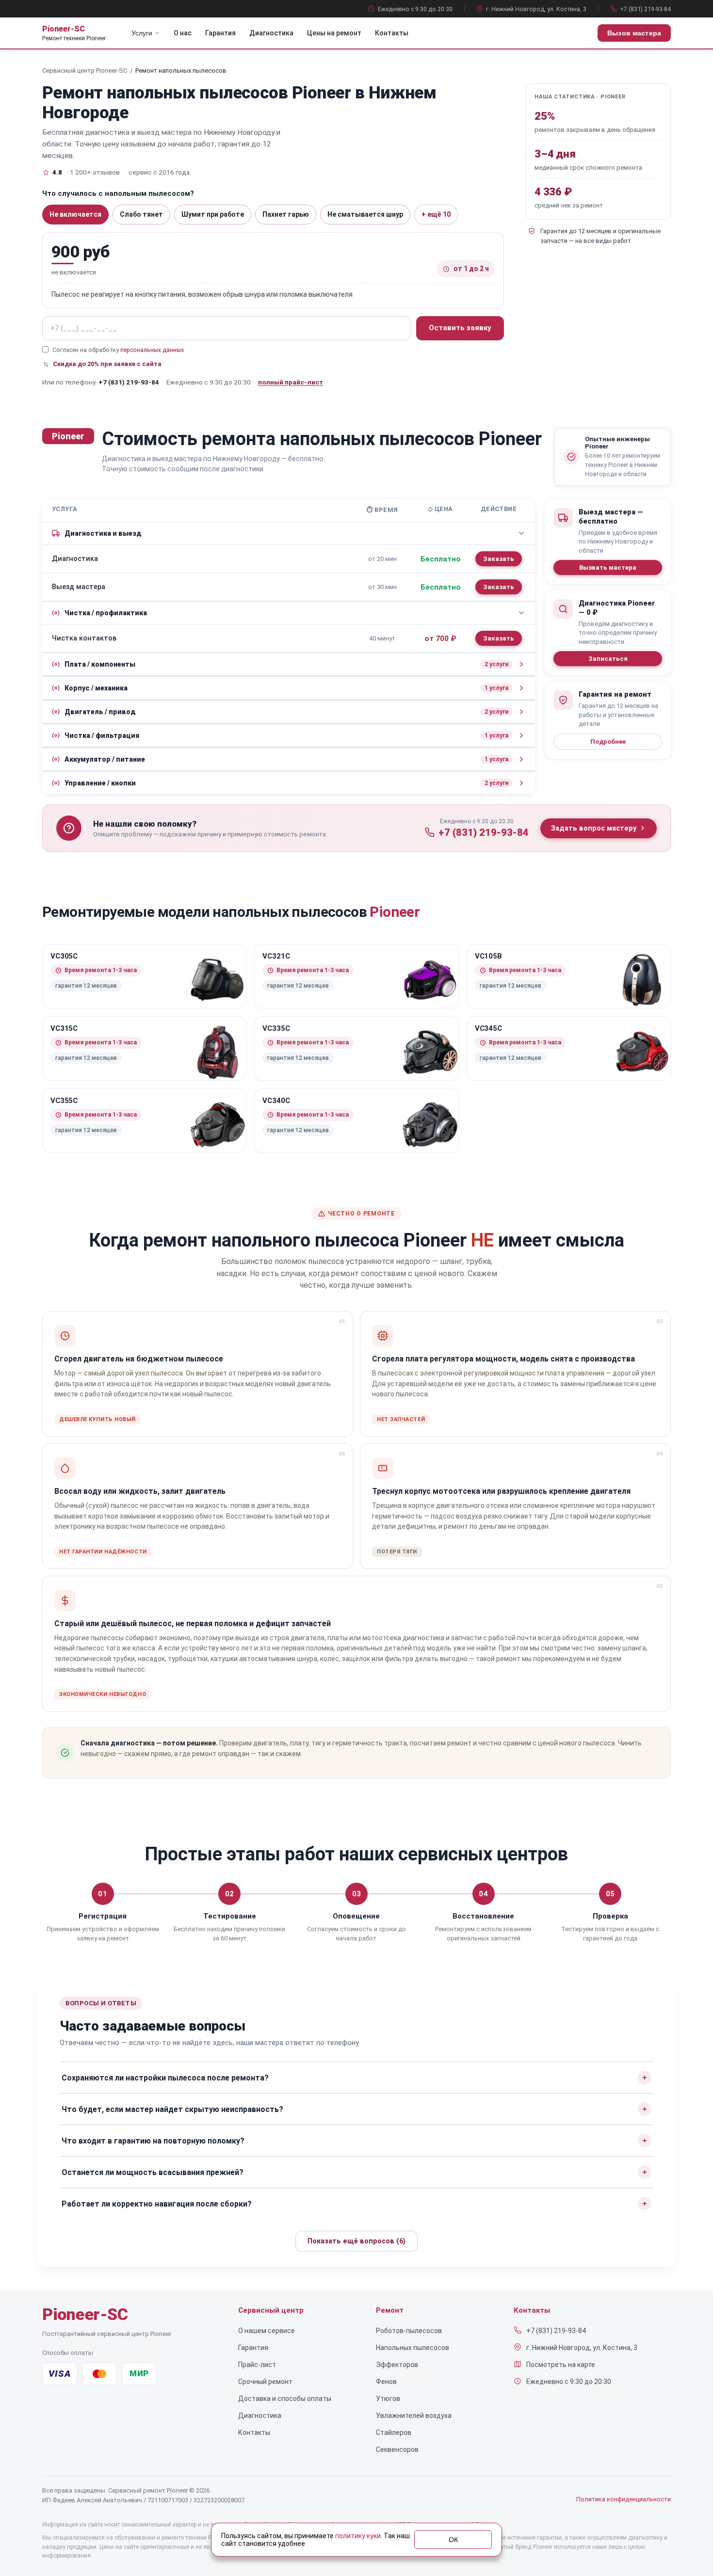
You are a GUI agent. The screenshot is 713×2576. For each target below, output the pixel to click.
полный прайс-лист (291, 382)
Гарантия (220, 33)
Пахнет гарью (286, 214)
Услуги (142, 33)
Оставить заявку (460, 328)
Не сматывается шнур (365, 214)
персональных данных (152, 350)
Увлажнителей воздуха (414, 2416)
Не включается (75, 214)
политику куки (358, 2536)
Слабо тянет (141, 214)
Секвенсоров (397, 2449)
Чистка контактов (84, 638)
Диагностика (271, 33)
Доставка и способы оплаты (285, 2399)
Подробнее (608, 742)
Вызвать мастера (608, 568)
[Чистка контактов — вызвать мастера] (499, 638)
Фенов (386, 2382)
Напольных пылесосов (413, 2348)
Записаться (608, 659)
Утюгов (388, 2399)
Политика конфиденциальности (624, 2499)
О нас (183, 33)
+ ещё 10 (436, 214)
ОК (453, 2540)
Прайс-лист (257, 2365)
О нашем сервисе (267, 2331)
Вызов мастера (634, 33)
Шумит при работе (213, 214)
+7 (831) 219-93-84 (645, 9)
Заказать (499, 559)
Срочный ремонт (265, 2382)
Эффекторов (397, 2365)
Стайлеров (394, 2432)
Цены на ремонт (334, 33)
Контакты (392, 33)
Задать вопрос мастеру (594, 828)
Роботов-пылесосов (409, 2331)
